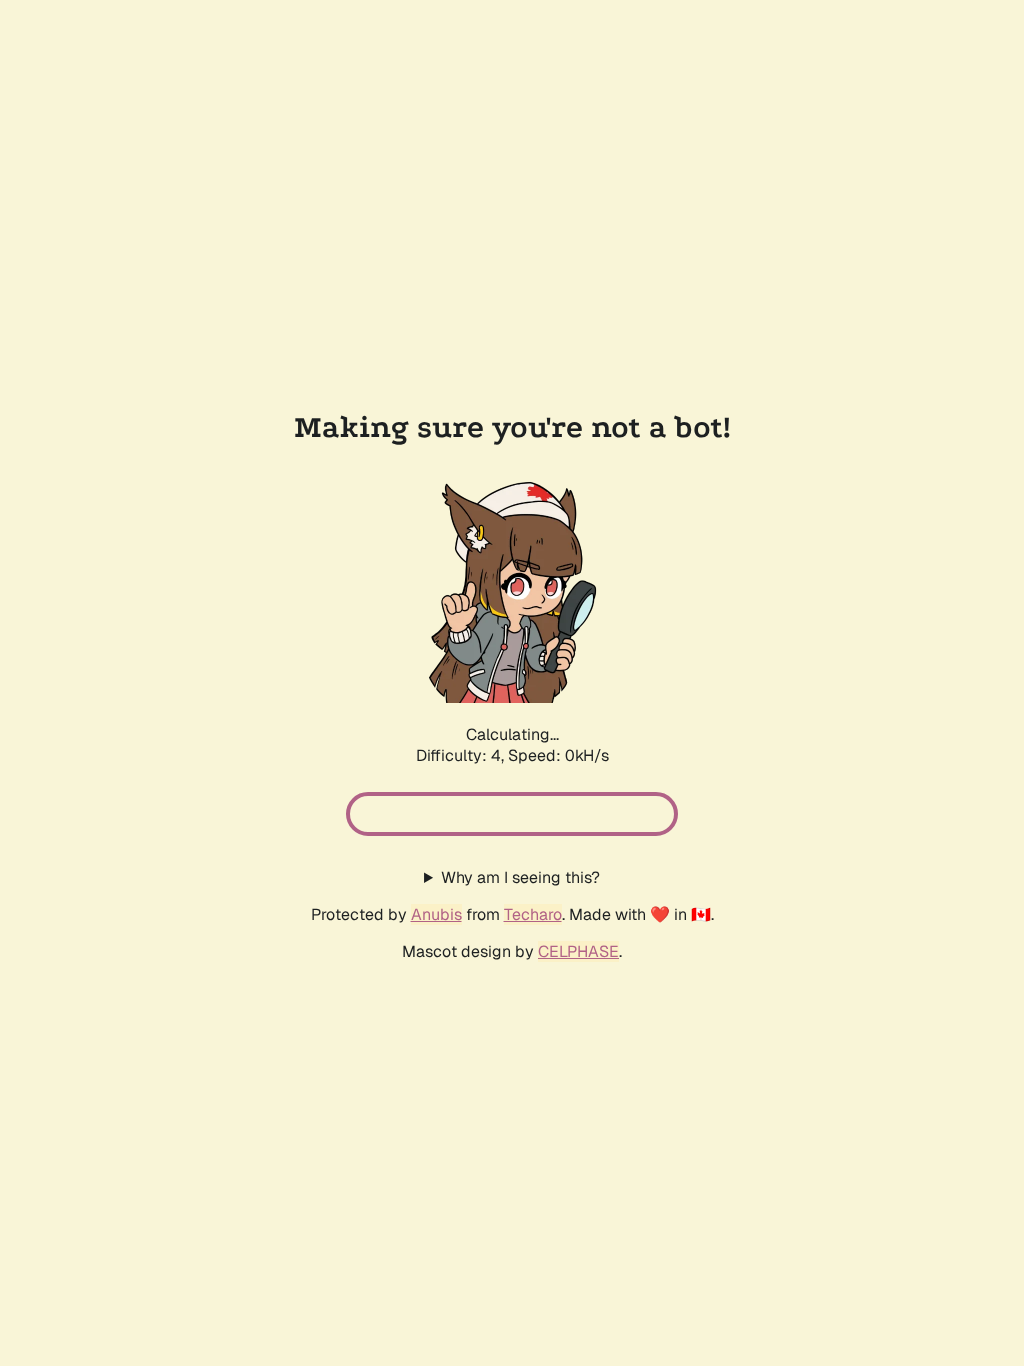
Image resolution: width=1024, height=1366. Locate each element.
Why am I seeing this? (520, 877)
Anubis (436, 914)
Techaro (533, 914)
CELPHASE (578, 951)
